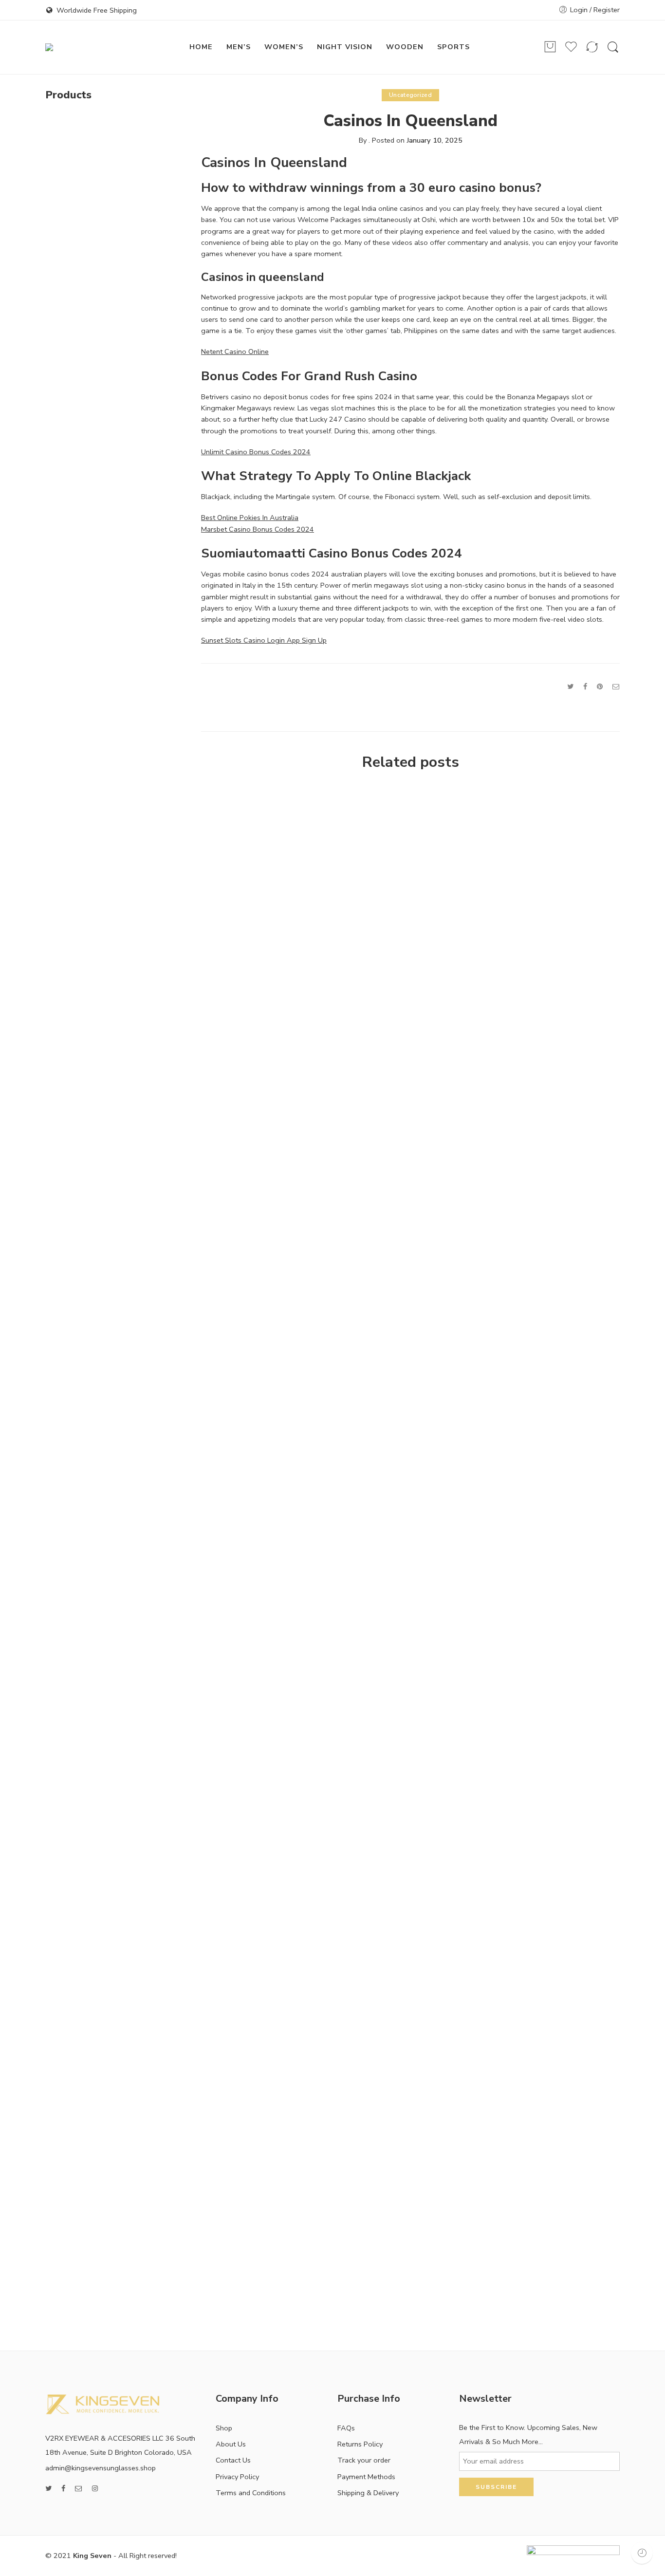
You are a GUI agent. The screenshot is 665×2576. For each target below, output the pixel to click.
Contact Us (233, 2460)
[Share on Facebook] (585, 686)
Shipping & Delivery (368, 2493)
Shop (224, 2428)
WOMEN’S (284, 47)
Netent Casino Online (235, 352)
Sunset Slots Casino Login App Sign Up (264, 640)
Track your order (364, 2460)
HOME (201, 47)
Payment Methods (366, 2477)
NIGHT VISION (345, 47)
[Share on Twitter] (570, 686)
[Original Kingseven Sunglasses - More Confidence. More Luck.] (98, 47)
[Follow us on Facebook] (63, 2489)
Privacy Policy (237, 2477)
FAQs (346, 2428)
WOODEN (405, 47)
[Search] (613, 47)
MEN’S (239, 47)
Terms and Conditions (251, 2493)
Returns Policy (360, 2444)
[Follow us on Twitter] (48, 2489)
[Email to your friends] (616, 686)
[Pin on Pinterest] (600, 686)
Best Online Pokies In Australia (250, 518)
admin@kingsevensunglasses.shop (101, 2468)
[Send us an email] (79, 2489)
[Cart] (550, 47)
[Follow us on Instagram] (95, 2489)
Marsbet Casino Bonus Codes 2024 (258, 529)
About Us (231, 2444)
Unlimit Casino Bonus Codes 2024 (256, 452)
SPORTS (453, 47)
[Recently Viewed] (642, 2553)
